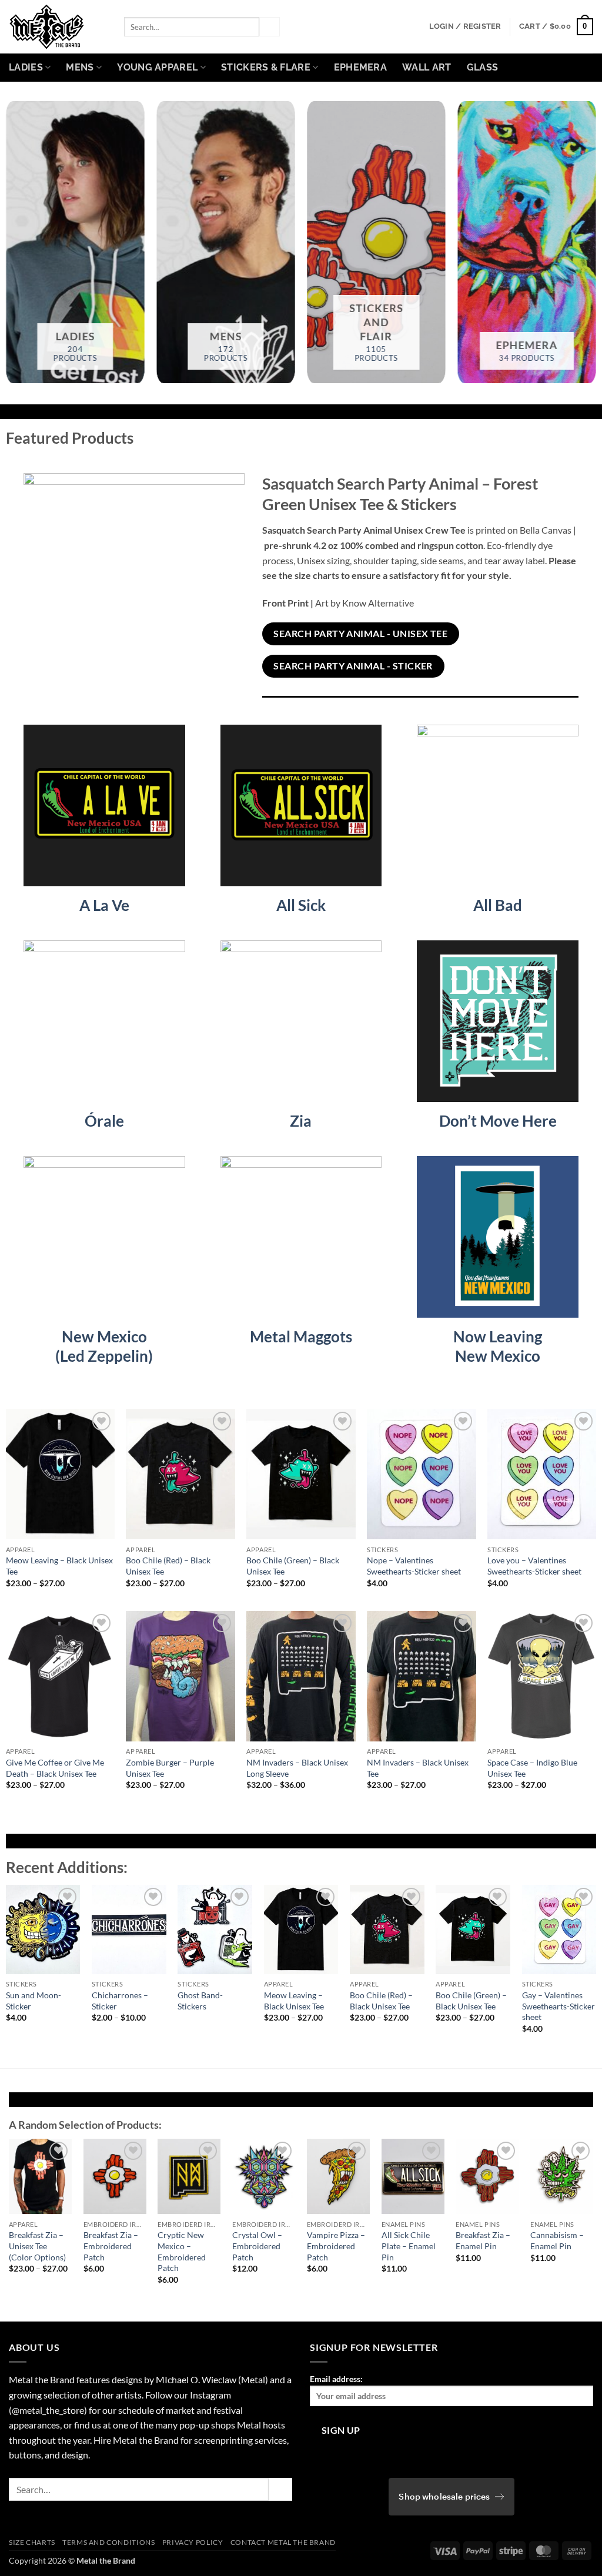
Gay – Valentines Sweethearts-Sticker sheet (558, 2006)
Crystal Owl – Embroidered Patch (257, 2246)
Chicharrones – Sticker (120, 2001)
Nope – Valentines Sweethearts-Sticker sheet (414, 1566)
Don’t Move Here (498, 1121)
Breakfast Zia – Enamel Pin (483, 2240)
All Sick (301, 905)
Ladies (26, 67)
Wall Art (427, 67)
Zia (301, 1121)
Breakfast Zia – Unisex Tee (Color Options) (37, 2246)
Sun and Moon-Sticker (34, 2001)
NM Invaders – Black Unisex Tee (418, 1768)
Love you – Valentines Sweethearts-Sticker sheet (534, 1566)
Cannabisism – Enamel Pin (557, 2240)
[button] (465, 26)
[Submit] (269, 27)
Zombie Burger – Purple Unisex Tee (170, 1768)
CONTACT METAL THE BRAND (283, 2542)
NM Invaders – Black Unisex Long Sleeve (297, 1768)
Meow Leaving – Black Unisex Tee (59, 1566)
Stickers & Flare (266, 67)
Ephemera (361, 67)
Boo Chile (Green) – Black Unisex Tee (293, 1566)
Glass (483, 67)
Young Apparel (157, 67)
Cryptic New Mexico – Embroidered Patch (182, 2251)
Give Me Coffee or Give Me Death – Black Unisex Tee (55, 1768)
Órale (104, 1121)
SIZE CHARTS (32, 2542)
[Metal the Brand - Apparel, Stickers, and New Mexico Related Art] (58, 27)
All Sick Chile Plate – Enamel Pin (409, 2246)
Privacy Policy (193, 2542)
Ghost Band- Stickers (200, 2001)
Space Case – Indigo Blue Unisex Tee (532, 1768)
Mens (80, 67)
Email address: (336, 2379)
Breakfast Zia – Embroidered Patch (111, 2246)
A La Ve (104, 905)
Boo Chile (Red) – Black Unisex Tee (168, 1566)
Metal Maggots (301, 1336)
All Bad (498, 905)
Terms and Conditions (108, 2542)
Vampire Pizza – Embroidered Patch (336, 2246)
